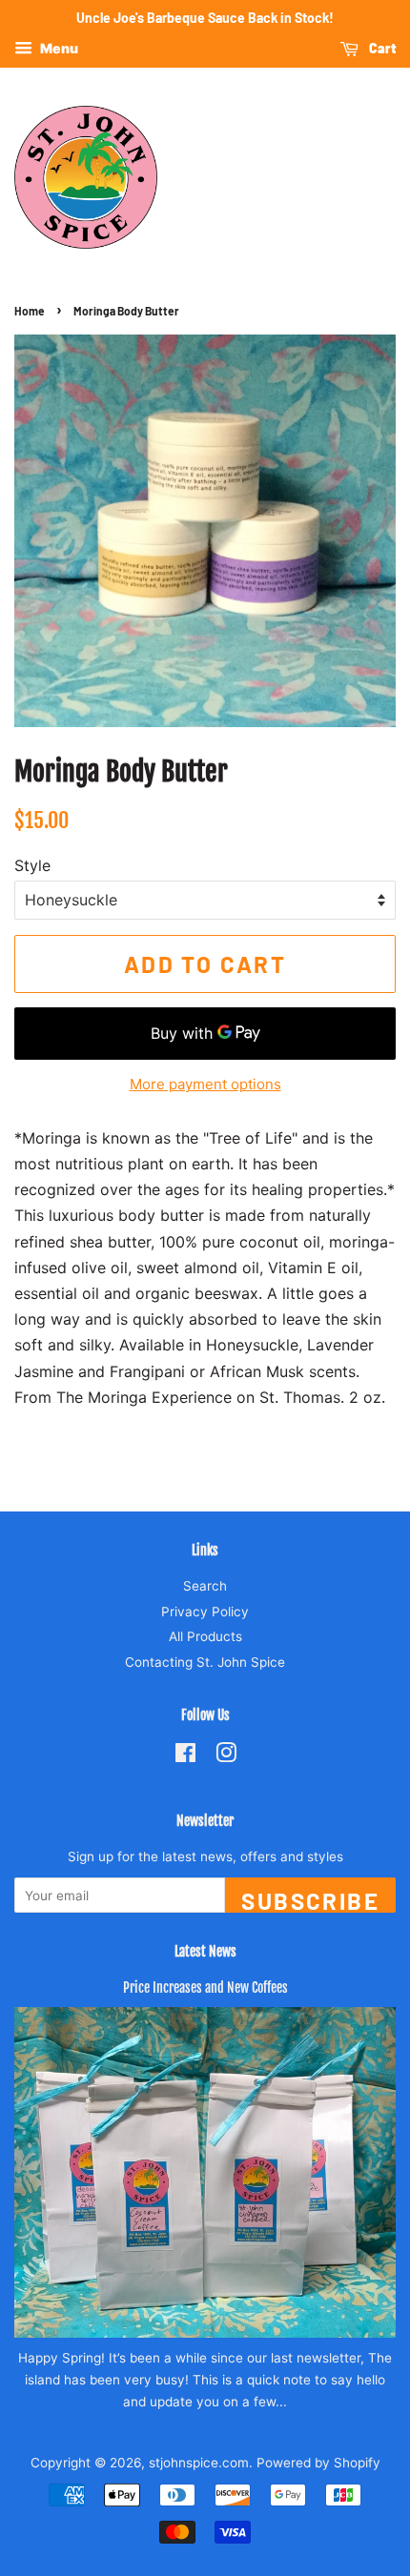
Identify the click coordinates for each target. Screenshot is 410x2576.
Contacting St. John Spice (205, 1662)
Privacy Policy (205, 1612)
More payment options (205, 1084)
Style (32, 865)
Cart (381, 48)
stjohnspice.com (199, 2463)
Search (205, 1586)
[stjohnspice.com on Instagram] (226, 1756)
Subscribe (310, 1900)
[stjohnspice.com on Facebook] (185, 1756)
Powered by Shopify (318, 2463)
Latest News (205, 1951)
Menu (58, 48)
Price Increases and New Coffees (205, 1988)
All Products (205, 1636)
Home (30, 311)
